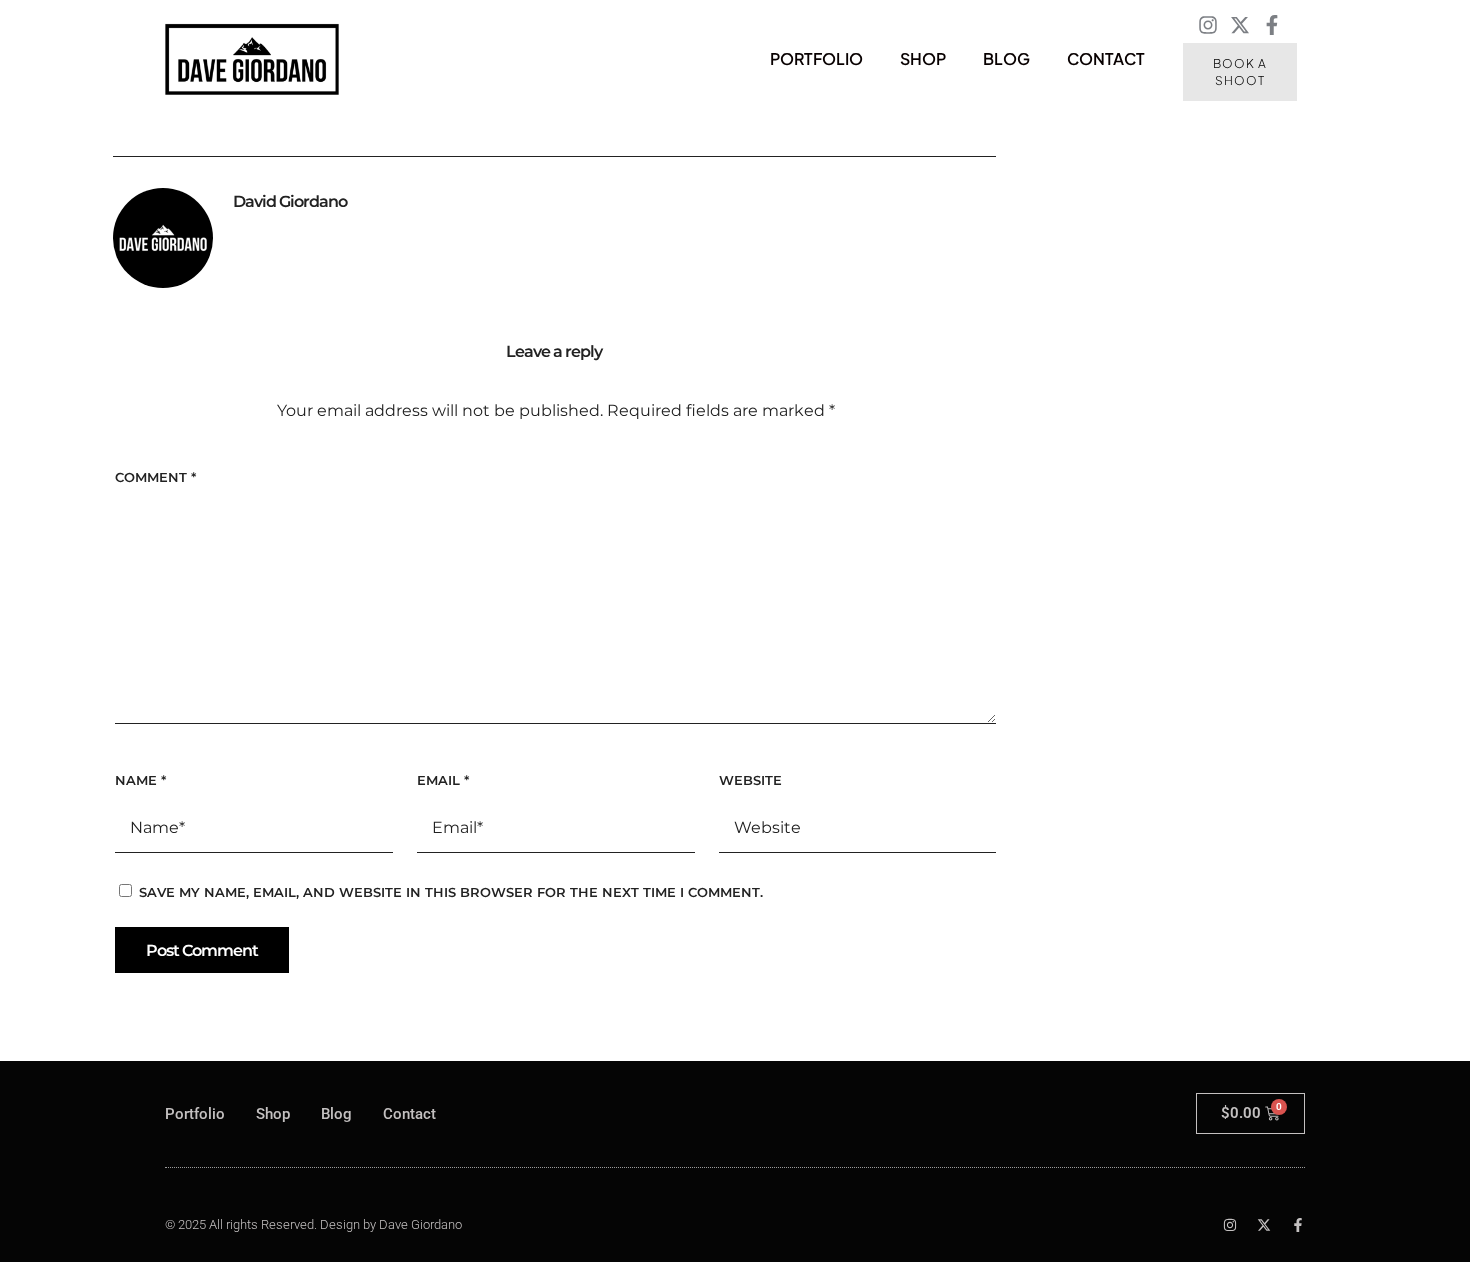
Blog (1006, 58)
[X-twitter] (1240, 25)
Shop (923, 58)
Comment (155, 477)
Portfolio (816, 58)
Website (750, 780)
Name (140, 780)
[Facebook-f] (1272, 25)
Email (443, 780)
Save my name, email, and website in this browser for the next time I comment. (451, 892)
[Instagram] (1208, 25)
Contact (1106, 58)
